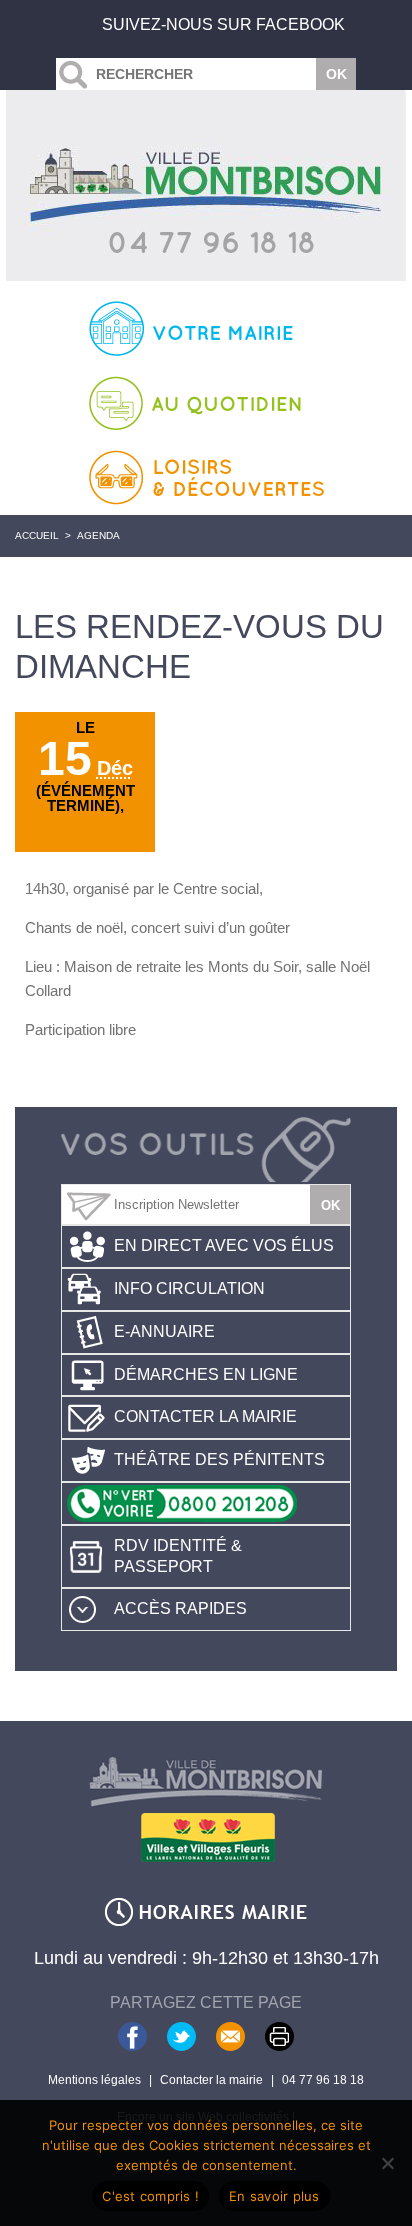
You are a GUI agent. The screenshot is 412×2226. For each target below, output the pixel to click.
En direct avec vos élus (224, 1245)
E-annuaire (164, 1331)
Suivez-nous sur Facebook (223, 24)
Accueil (37, 535)
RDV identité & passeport (178, 1556)
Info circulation (189, 1288)
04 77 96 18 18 (323, 2080)
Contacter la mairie (205, 1416)
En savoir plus (274, 2196)
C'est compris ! (150, 2196)
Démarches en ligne (206, 1374)
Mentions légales (94, 2080)
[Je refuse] (387, 2163)
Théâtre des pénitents (219, 1459)
